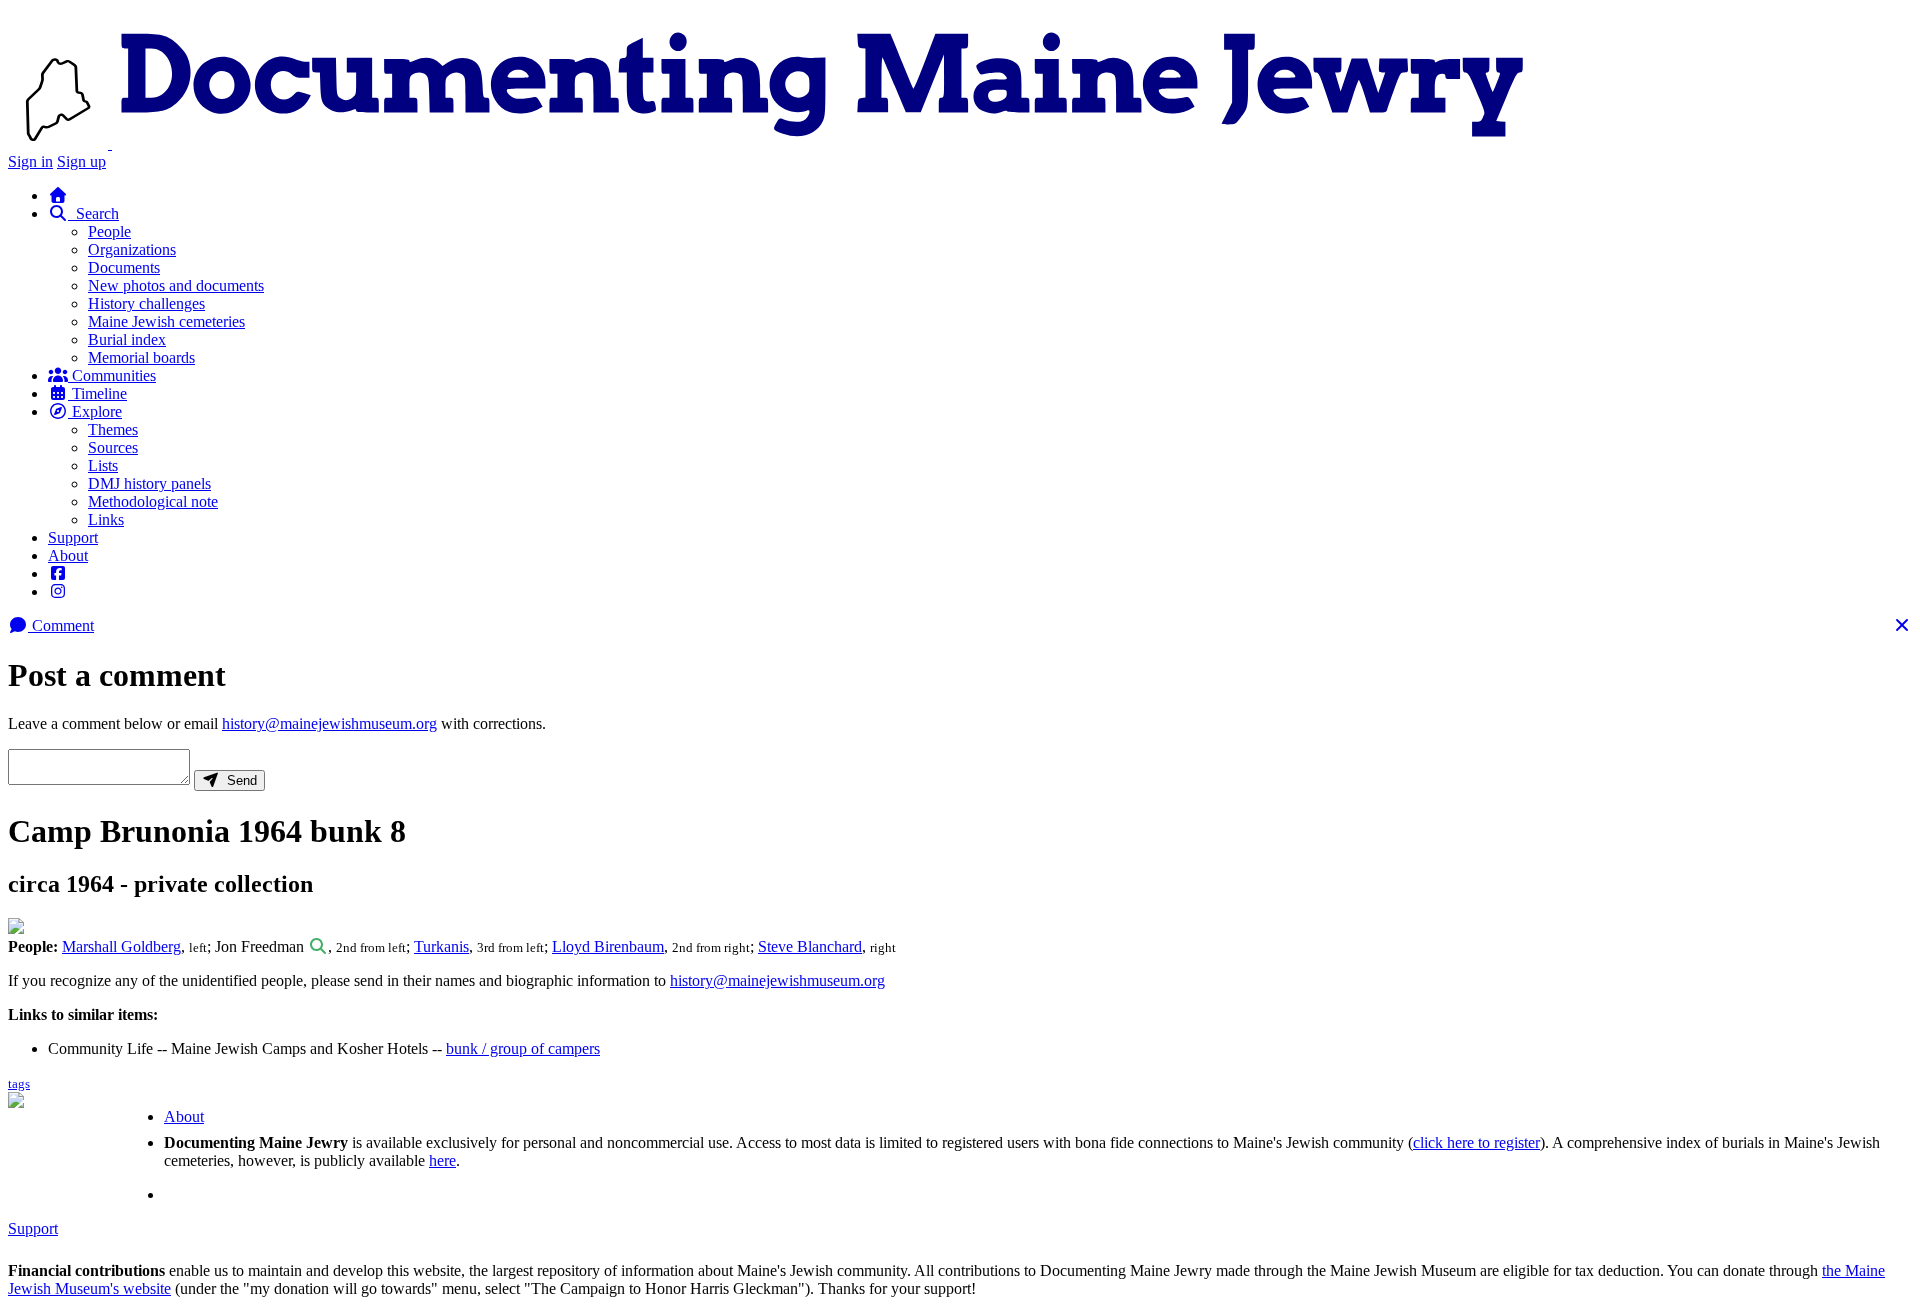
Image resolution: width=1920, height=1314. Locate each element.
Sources (113, 447)
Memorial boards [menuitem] (141, 357)
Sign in (30, 161)
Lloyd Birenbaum (608, 946)
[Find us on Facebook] (58, 573)
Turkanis (441, 946)
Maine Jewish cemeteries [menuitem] (166, 321)
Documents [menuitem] (124, 267)
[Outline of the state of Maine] (60, 143)
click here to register (1476, 1142)
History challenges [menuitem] (146, 303)
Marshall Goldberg (121, 946)
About (68, 555)
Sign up (81, 161)
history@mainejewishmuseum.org (329, 723)
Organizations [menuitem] (132, 249)
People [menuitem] (109, 231)
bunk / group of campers (523, 1048)
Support (73, 537)
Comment (61, 625)
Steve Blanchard (810, 946)
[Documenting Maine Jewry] (822, 143)
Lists (103, 465)
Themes (113, 429)
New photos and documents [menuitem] (176, 285)
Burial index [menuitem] (127, 339)
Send (238, 780)
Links (106, 519)
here (442, 1160)
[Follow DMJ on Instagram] (58, 591)
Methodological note (153, 501)
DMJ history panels (149, 483)
